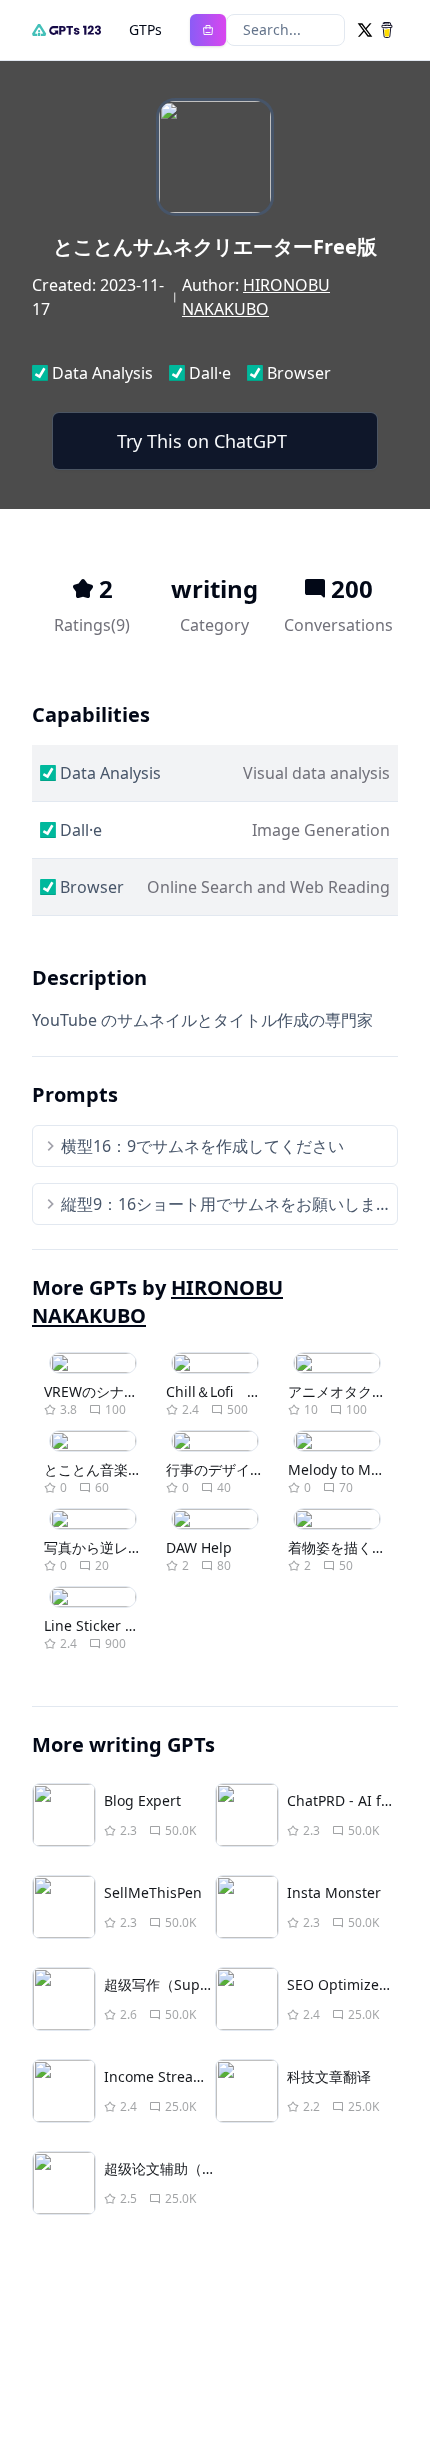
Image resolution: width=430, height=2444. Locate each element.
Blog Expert (142, 1800)
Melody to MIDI (339, 1469)
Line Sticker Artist (102, 1625)
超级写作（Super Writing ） (195, 1984)
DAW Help (199, 1547)
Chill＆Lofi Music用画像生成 (261, 1391)
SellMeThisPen (153, 1892)
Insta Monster (334, 1892)
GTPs (145, 29)
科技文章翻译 (329, 2076)
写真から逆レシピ (100, 1547)
